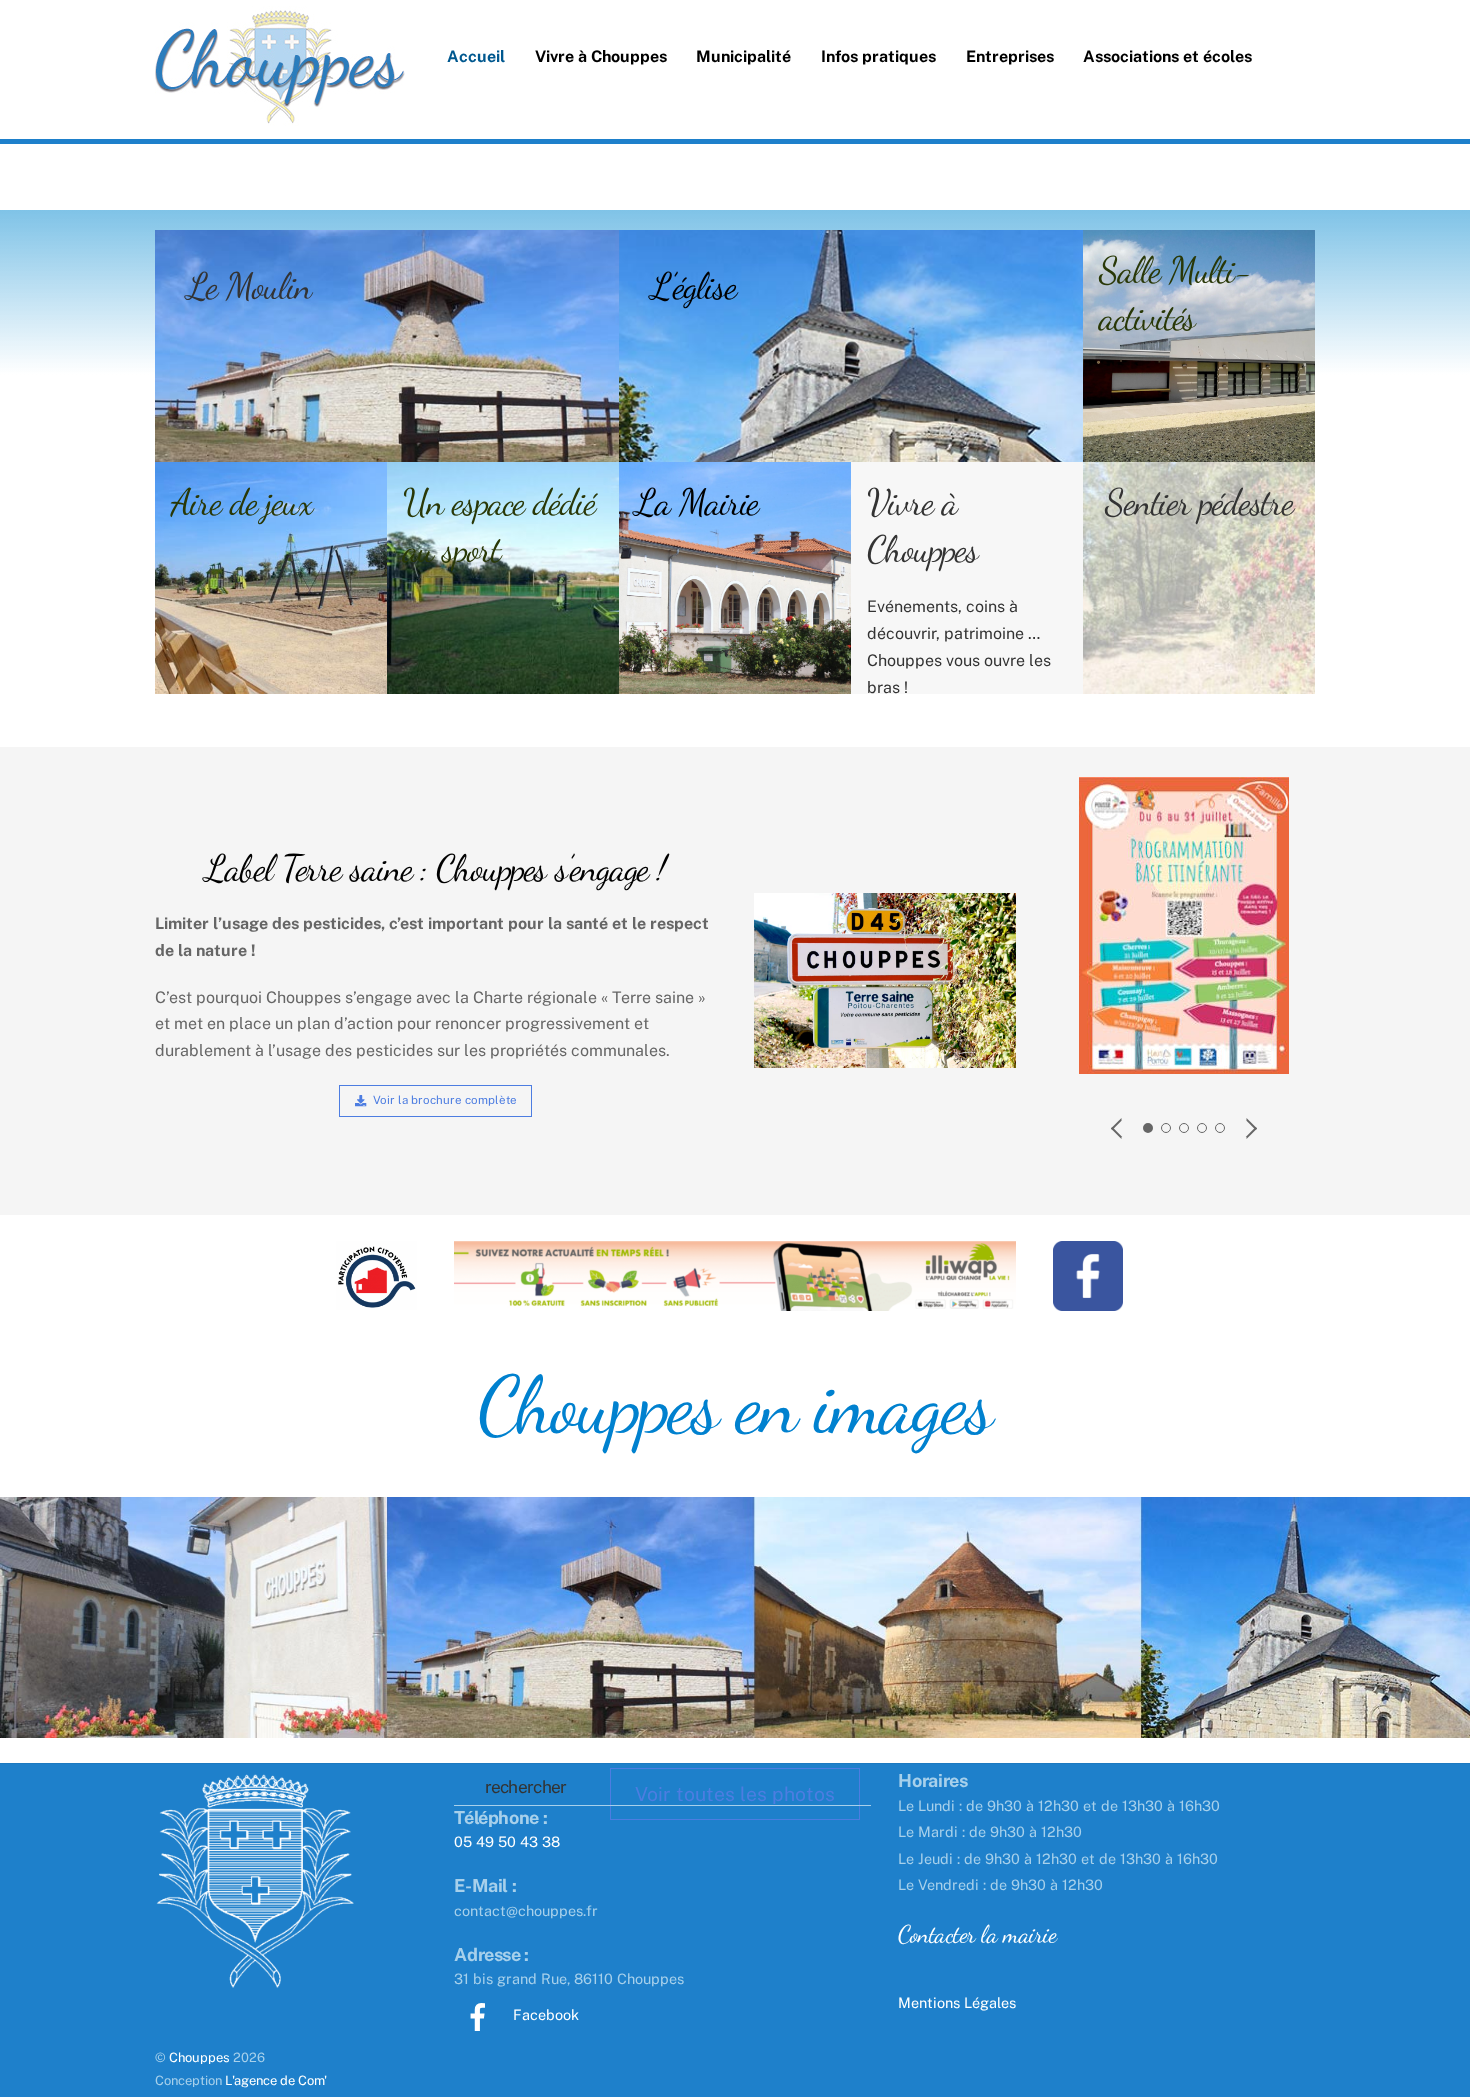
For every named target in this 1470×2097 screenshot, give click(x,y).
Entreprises (1010, 56)
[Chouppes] (280, 100)
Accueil (476, 56)
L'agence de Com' (276, 2080)
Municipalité (743, 56)
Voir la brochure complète (445, 1100)
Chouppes (199, 2057)
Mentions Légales (957, 2002)
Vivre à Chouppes (601, 56)
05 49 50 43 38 (507, 1841)
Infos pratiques (878, 56)
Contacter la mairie (977, 1934)
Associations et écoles (1167, 56)
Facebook (544, 2014)
